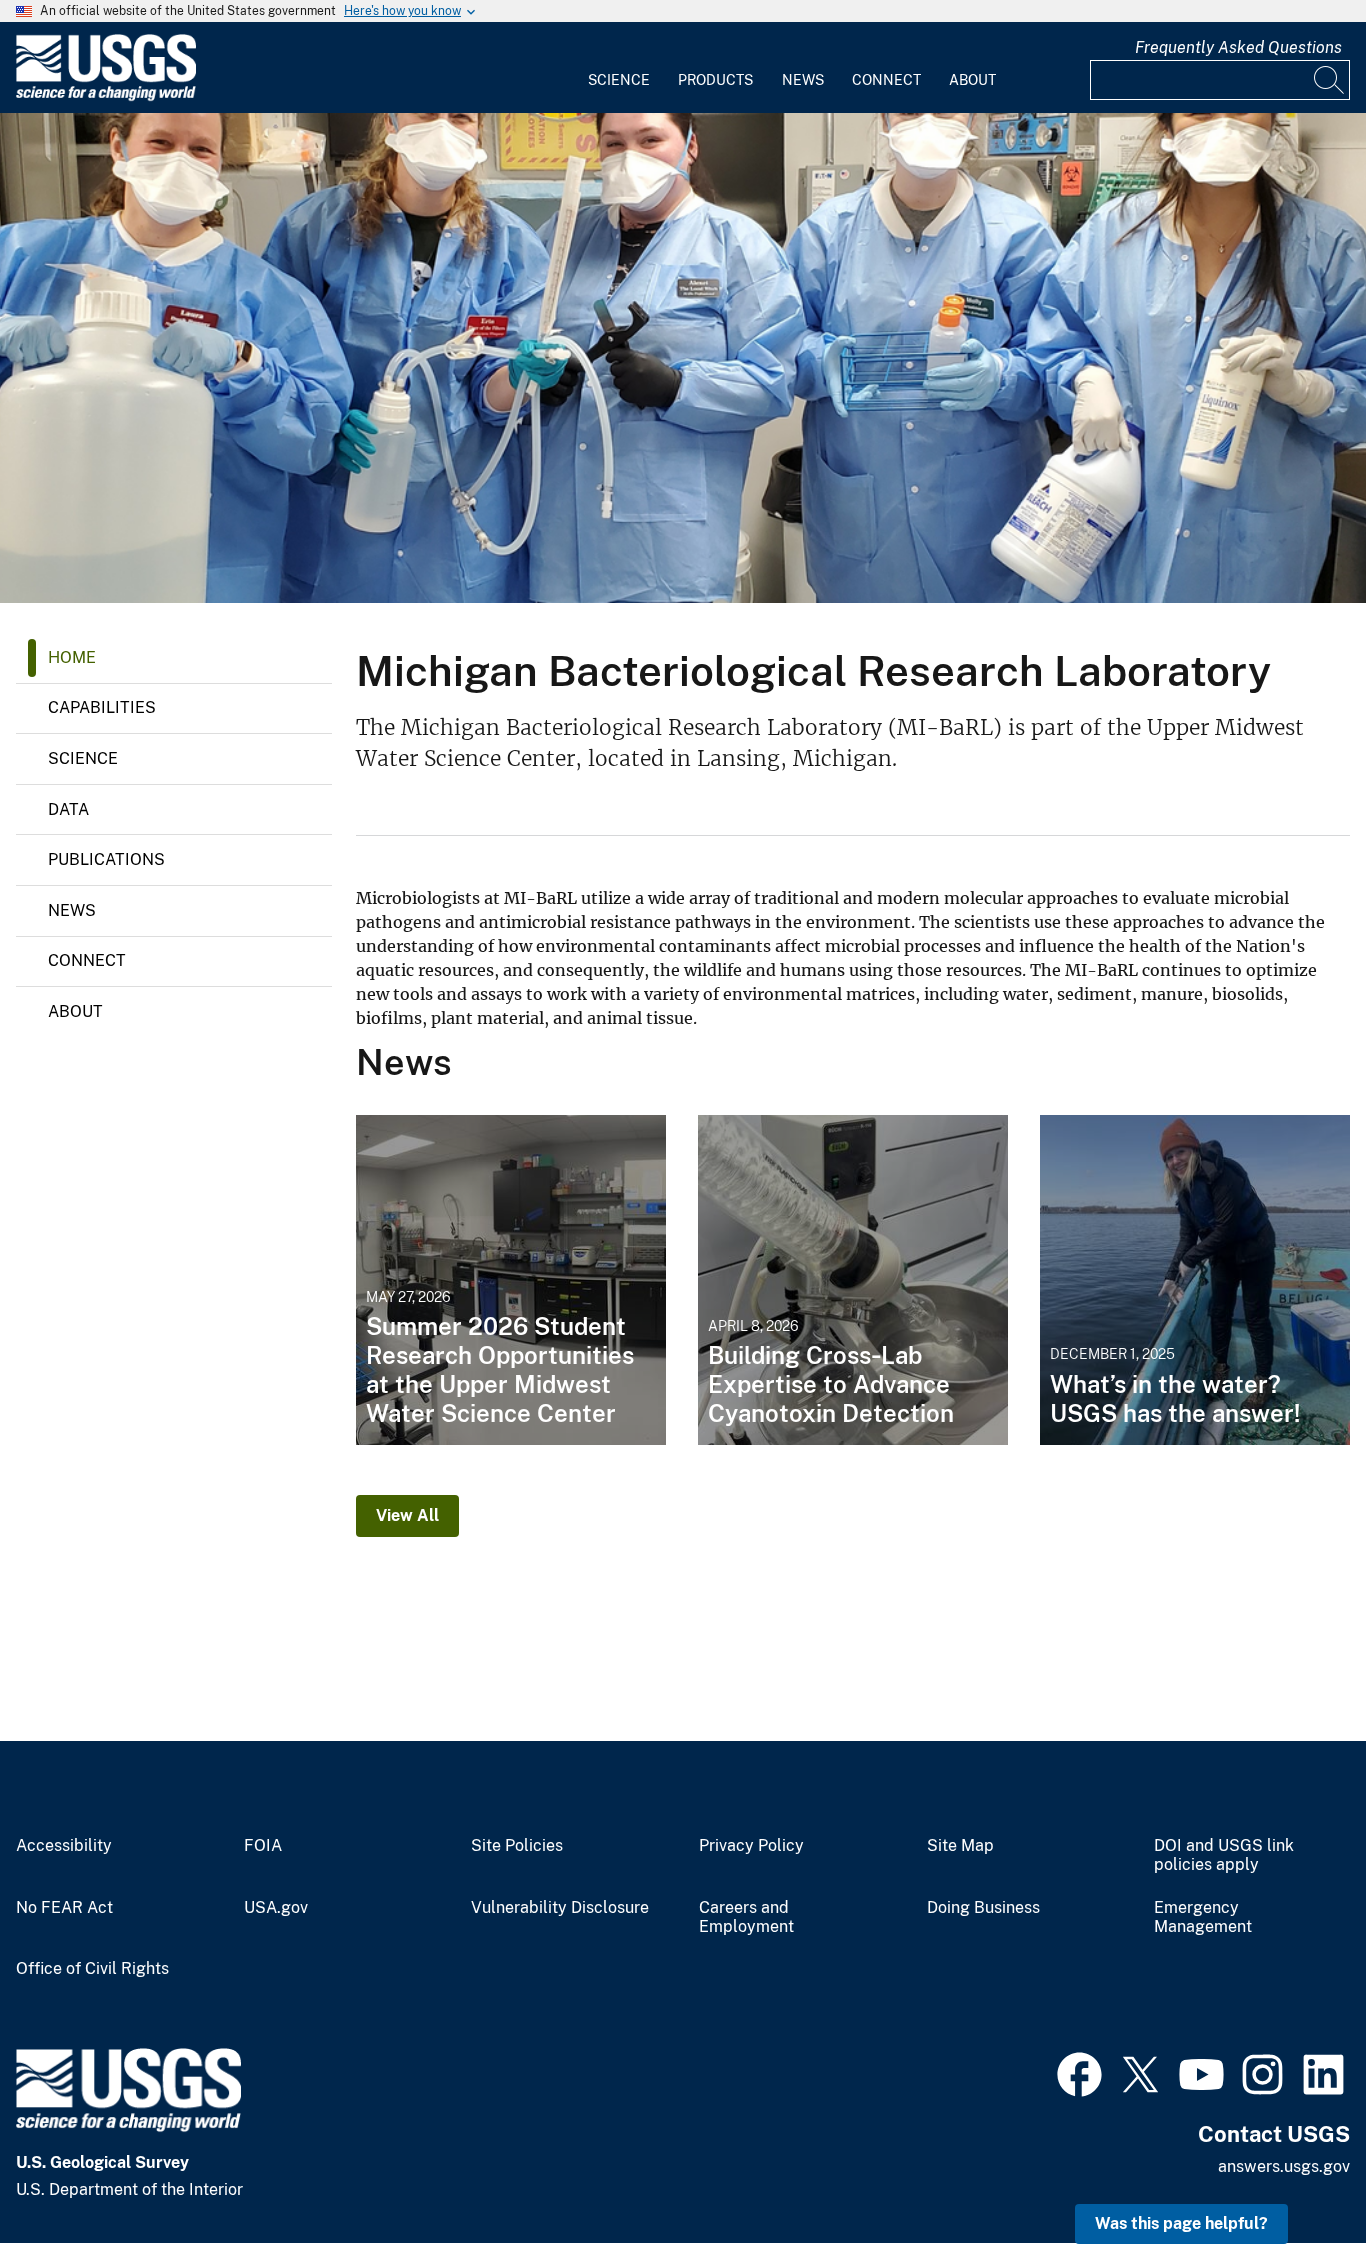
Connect (886, 80)
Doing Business (983, 1908)
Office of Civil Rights (92, 1969)
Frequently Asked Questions (1238, 47)
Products (715, 80)
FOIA (263, 1846)
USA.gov (276, 1908)
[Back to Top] (1293, 2171)
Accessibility (64, 1846)
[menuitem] (619, 68)
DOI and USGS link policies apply (1224, 1855)
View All (407, 1515)
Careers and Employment (746, 1917)
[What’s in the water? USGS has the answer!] (1195, 1280)
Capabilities (102, 707)
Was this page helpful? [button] (1181, 2223)
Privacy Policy (751, 1846)
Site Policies (517, 1846)
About (972, 80)
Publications (106, 859)
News (803, 80)
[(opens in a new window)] (1079, 2072)
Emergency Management (1203, 1917)
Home (72, 657)
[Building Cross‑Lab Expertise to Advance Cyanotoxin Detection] (853, 1280)
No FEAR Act (64, 1908)
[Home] (106, 96)
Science (619, 80)
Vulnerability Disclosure (560, 1908)
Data (68, 809)
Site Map (960, 1846)
